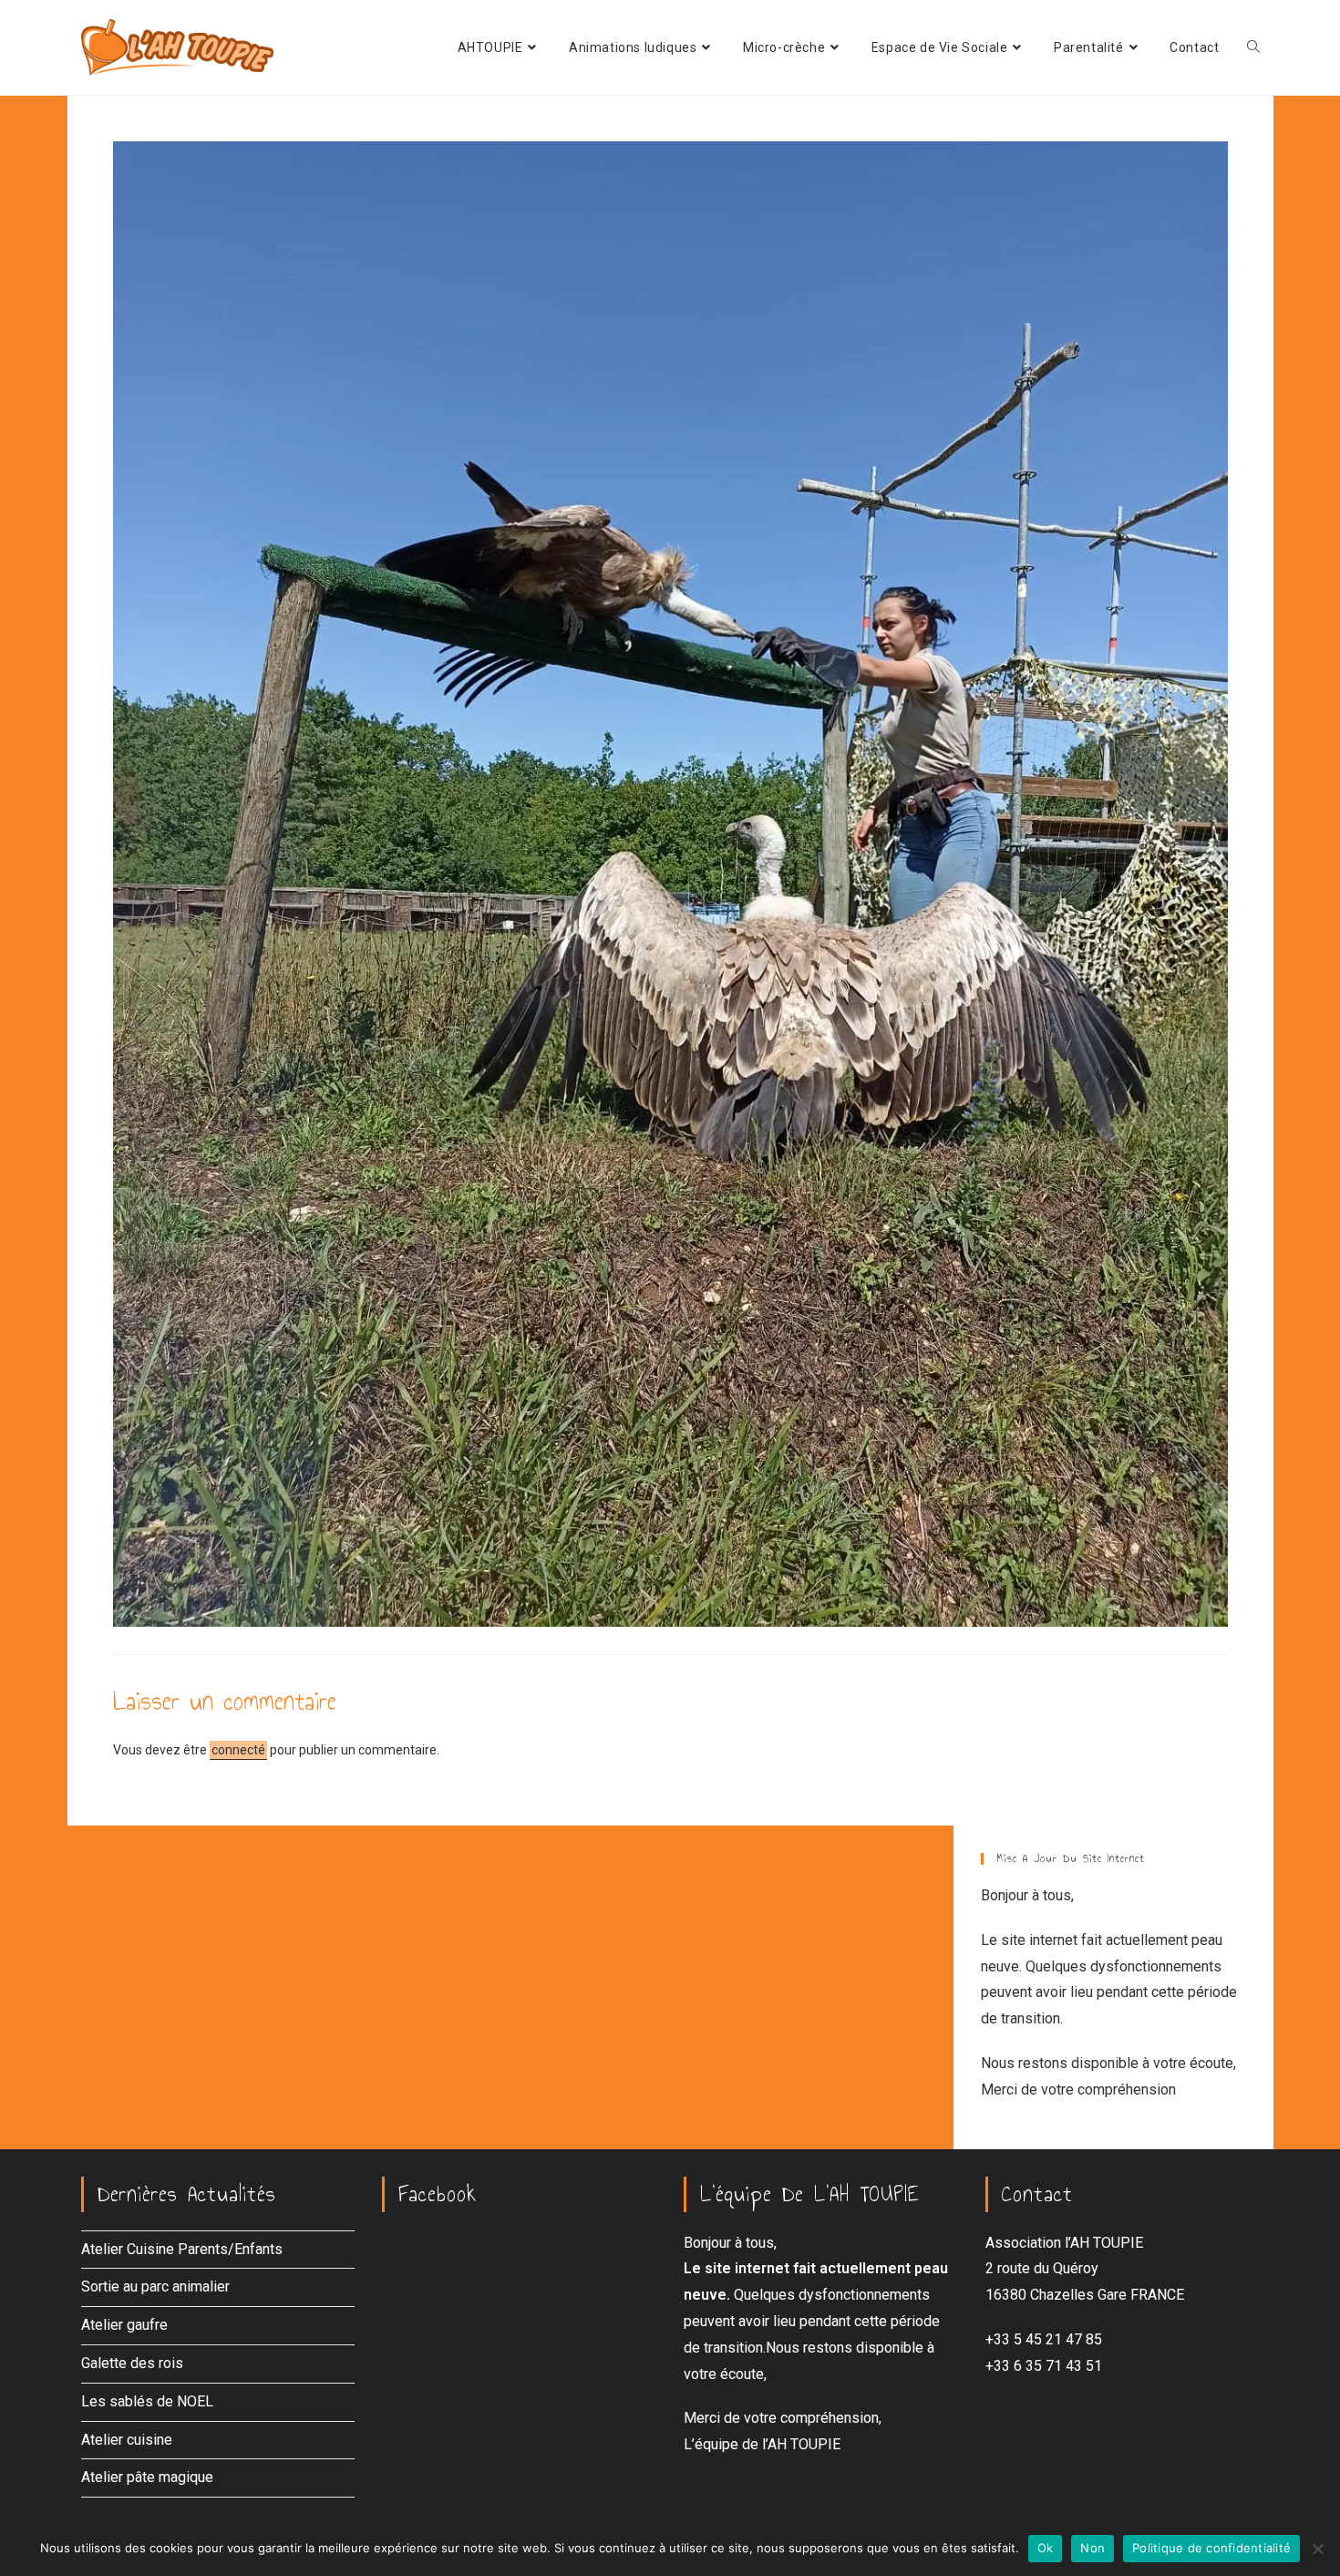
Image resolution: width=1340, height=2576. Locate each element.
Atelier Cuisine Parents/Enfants (182, 2249)
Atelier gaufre (124, 2325)
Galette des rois (132, 2363)
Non (1093, 2548)
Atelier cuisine (127, 2440)
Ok (1046, 2548)
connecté (238, 1750)
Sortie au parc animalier (155, 2286)
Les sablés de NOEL (147, 2401)
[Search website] (1253, 47)
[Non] (1317, 2549)
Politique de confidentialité (1211, 2548)
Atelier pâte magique (147, 2477)
